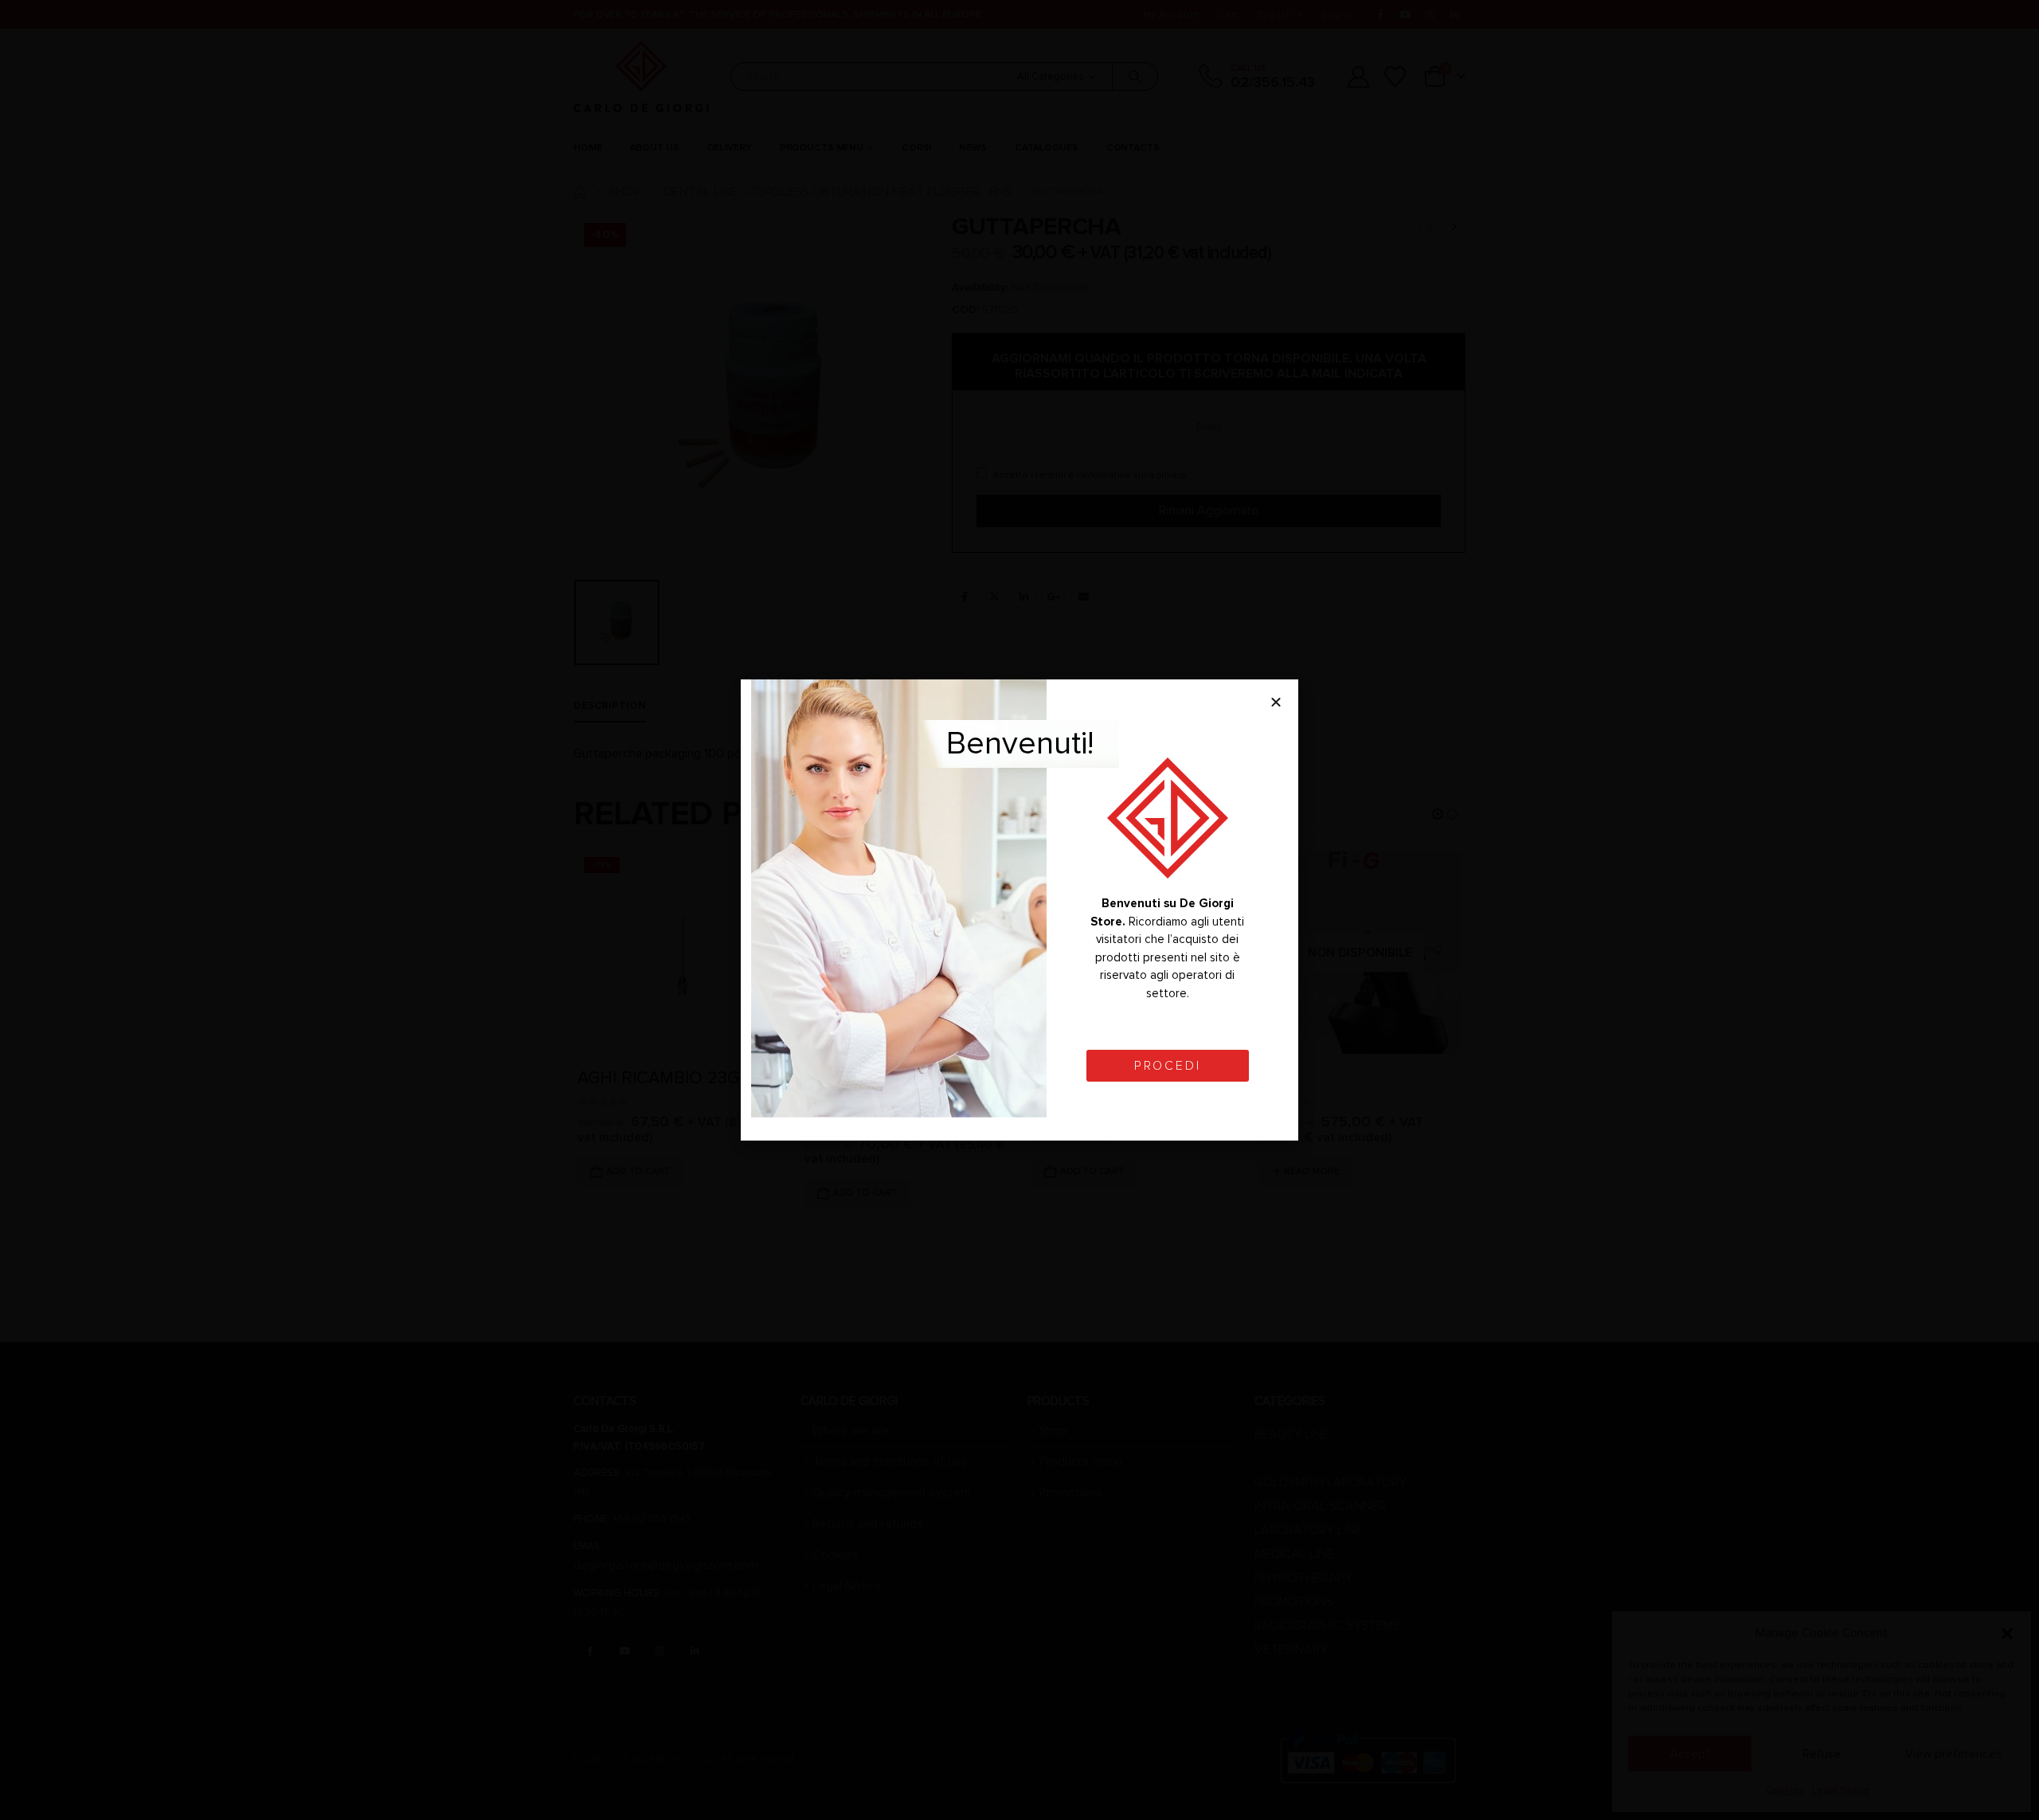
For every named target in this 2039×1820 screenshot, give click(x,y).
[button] (1276, 702)
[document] (1019, 910)
